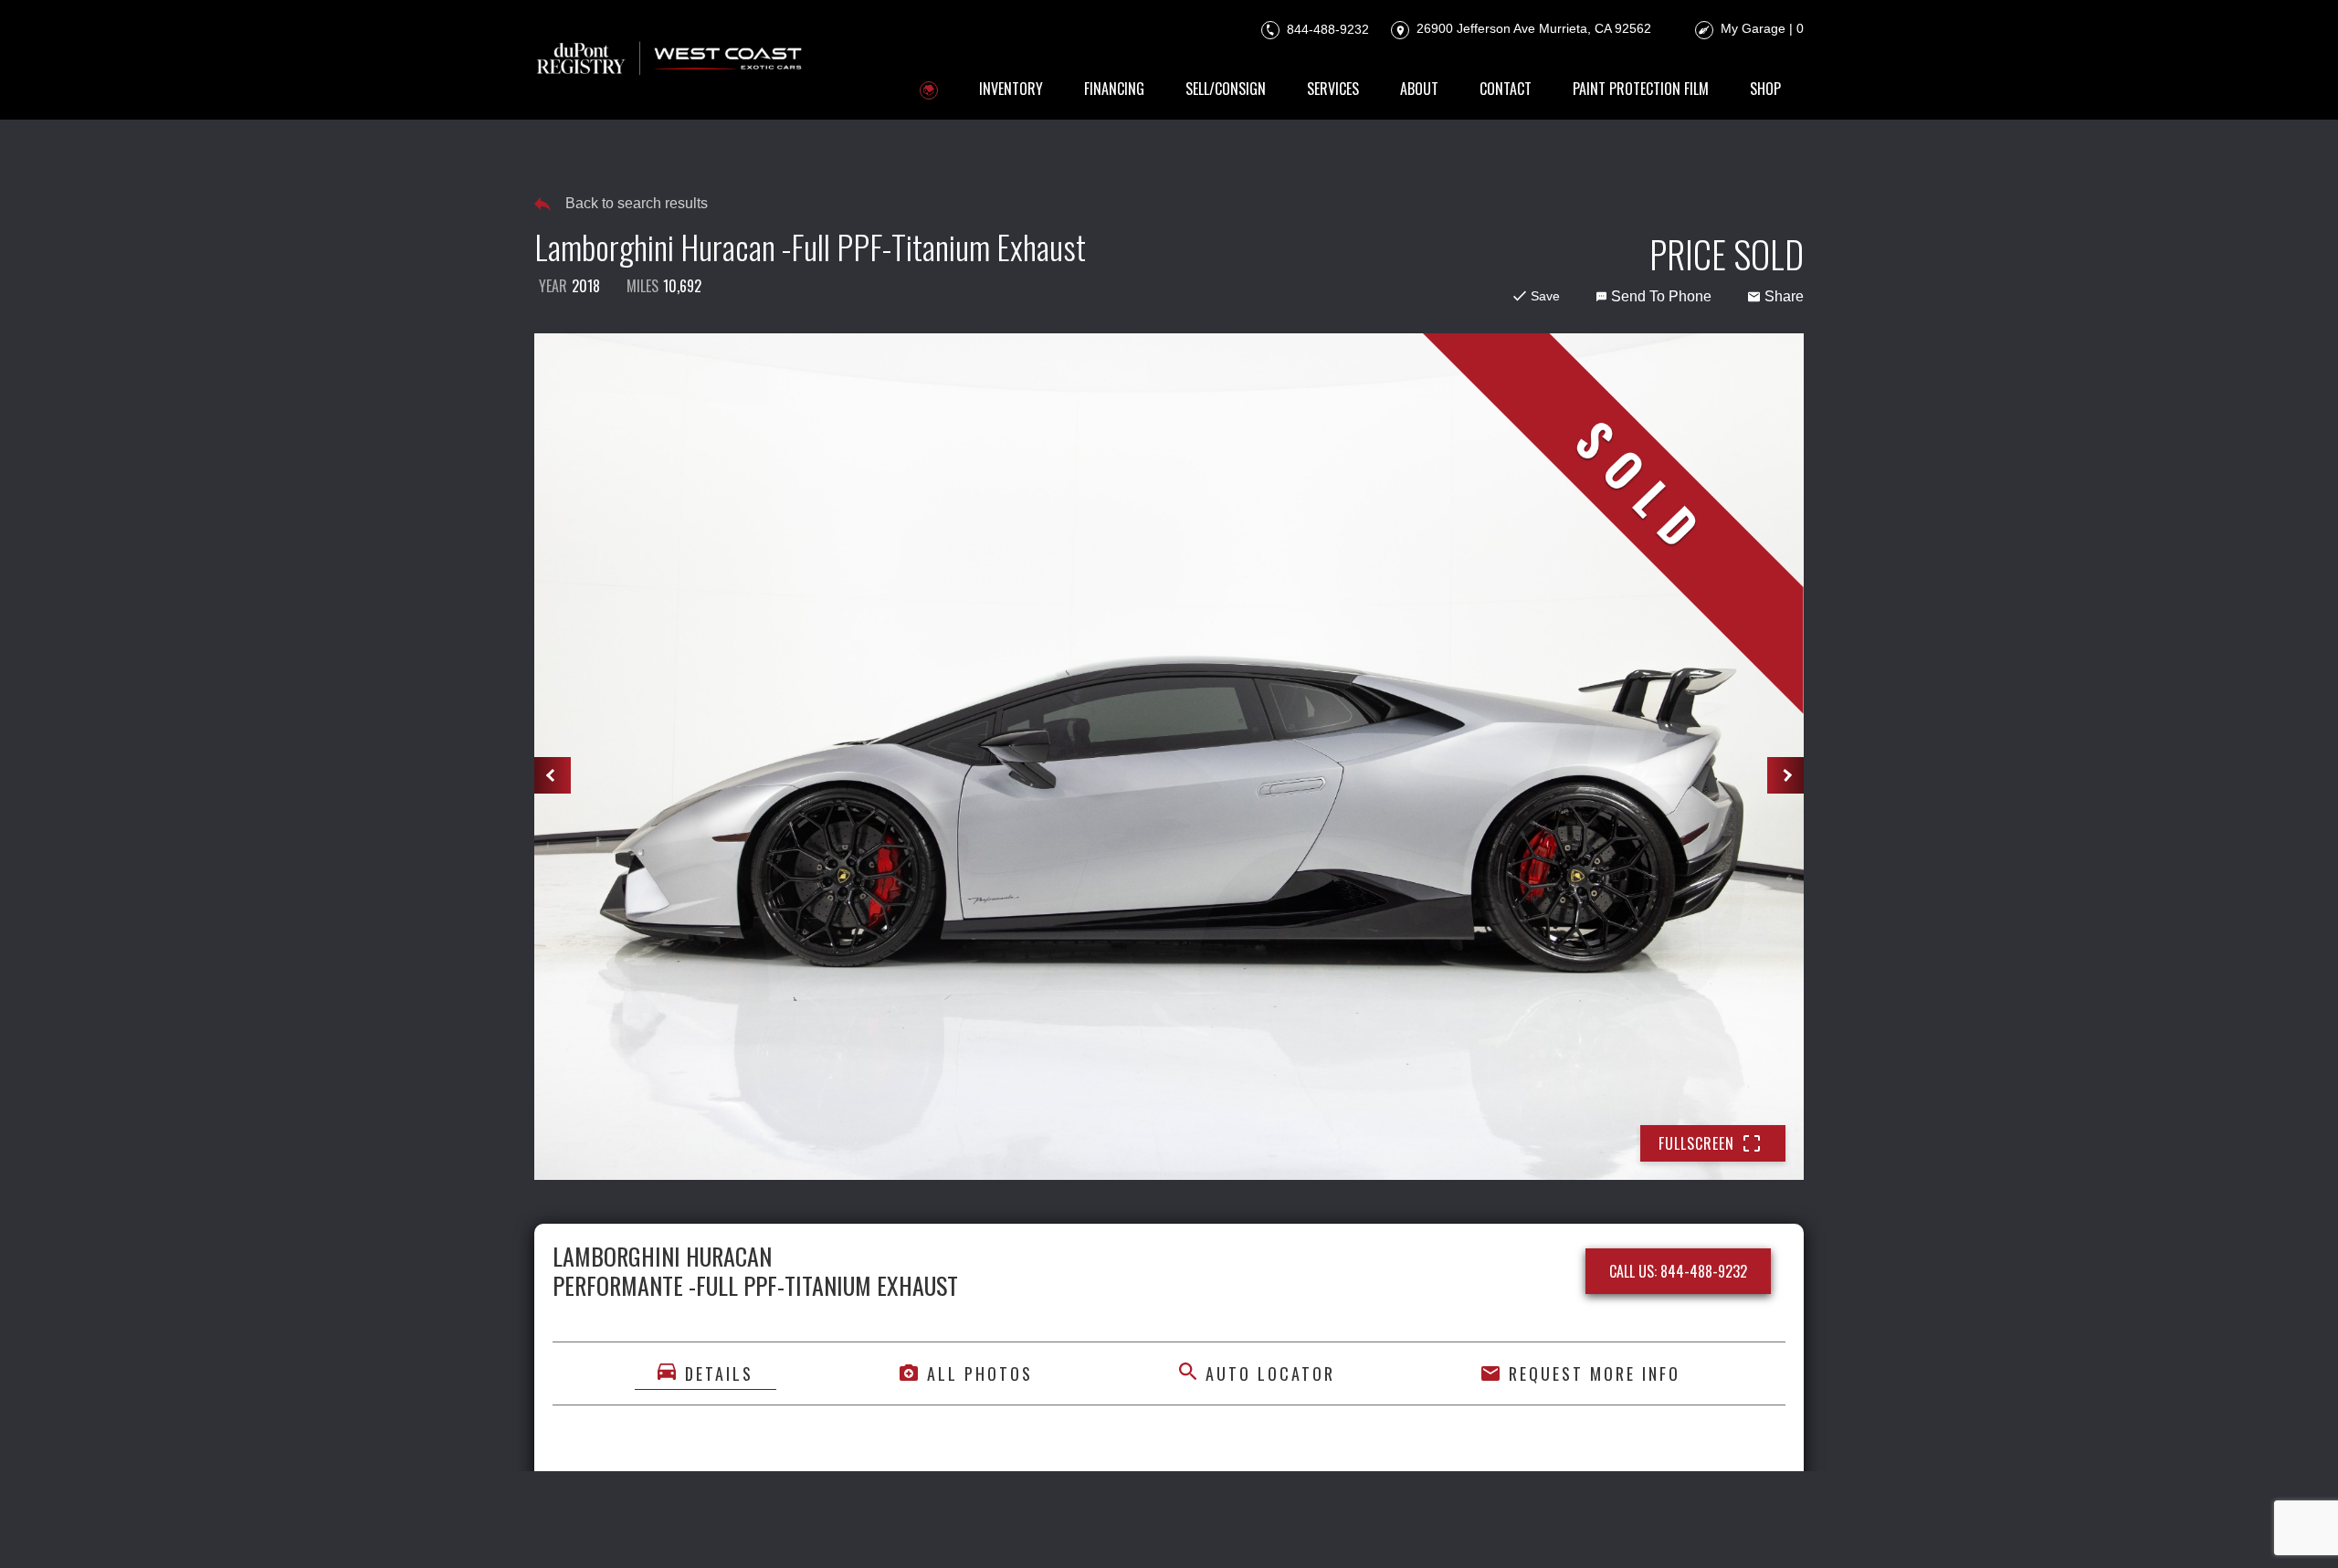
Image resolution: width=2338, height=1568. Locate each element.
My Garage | (1762, 28)
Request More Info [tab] (1595, 1373)
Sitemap (1393, 1529)
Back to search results (637, 203)
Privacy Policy (921, 1529)
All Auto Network (1742, 1529)
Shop (1765, 89)
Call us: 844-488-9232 (1678, 1271)
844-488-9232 (1326, 28)
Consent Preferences (1284, 1529)
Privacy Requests (1143, 1529)
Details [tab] (719, 1373)
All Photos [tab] (980, 1373)
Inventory (1011, 89)
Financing (1114, 89)
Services (1333, 89)
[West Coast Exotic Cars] (670, 60)
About (1419, 89)
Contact (1506, 89)
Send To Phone (1661, 296)
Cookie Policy (1027, 1529)
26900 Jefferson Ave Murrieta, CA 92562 (1532, 28)
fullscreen (1696, 1143)
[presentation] (553, 775)
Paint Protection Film (1641, 89)
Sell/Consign (1226, 89)
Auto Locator (1270, 1373)
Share (1784, 296)
